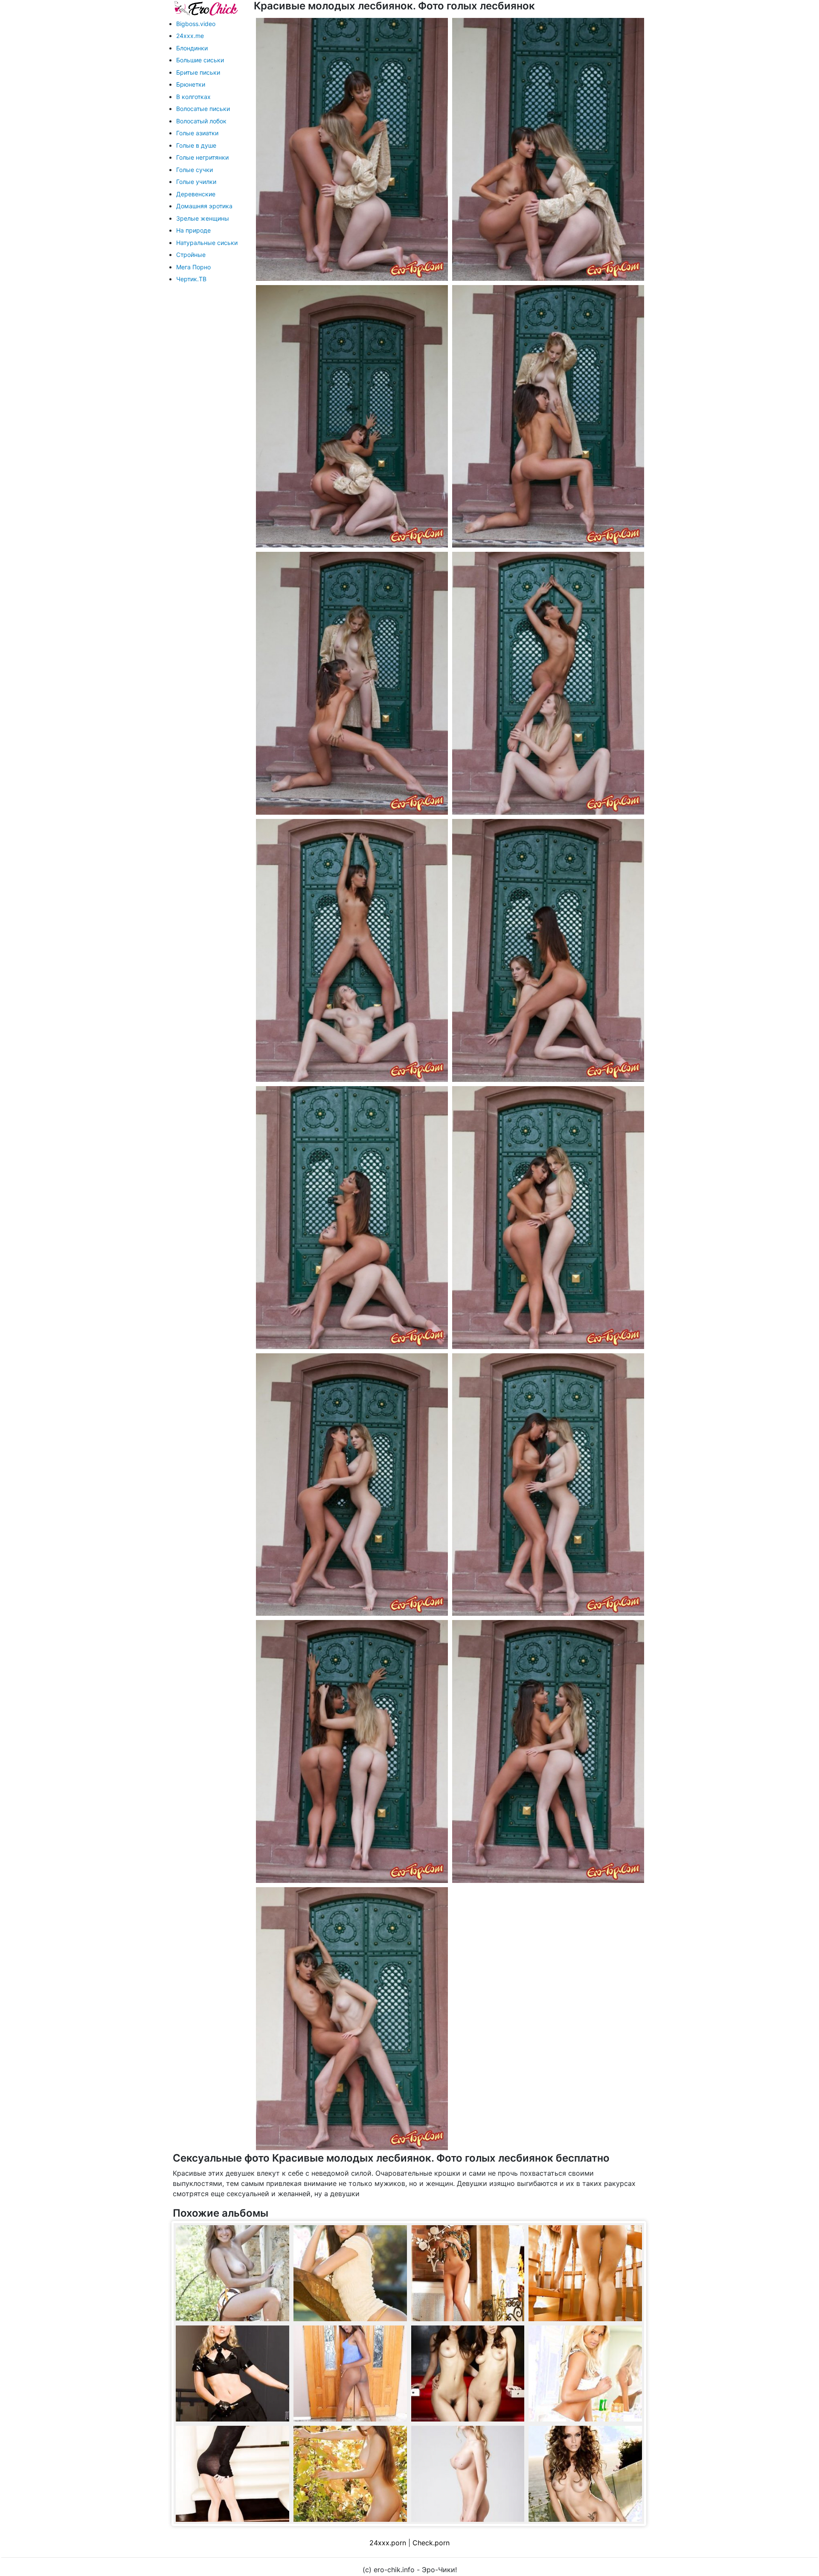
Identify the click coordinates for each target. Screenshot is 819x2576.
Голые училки (196, 182)
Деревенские (196, 194)
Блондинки (192, 48)
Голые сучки (195, 170)
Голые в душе (196, 145)
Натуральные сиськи (207, 243)
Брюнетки (191, 84)
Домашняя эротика (204, 206)
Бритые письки (198, 72)
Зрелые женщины (203, 218)
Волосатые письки (203, 109)
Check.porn (431, 2543)
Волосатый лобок (201, 121)
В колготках (193, 97)
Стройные (191, 255)
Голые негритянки (202, 157)
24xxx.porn (388, 2543)
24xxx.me (190, 36)
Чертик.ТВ (191, 279)
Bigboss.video (196, 24)
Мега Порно (193, 267)
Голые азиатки (197, 133)
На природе (193, 230)
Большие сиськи (200, 60)
